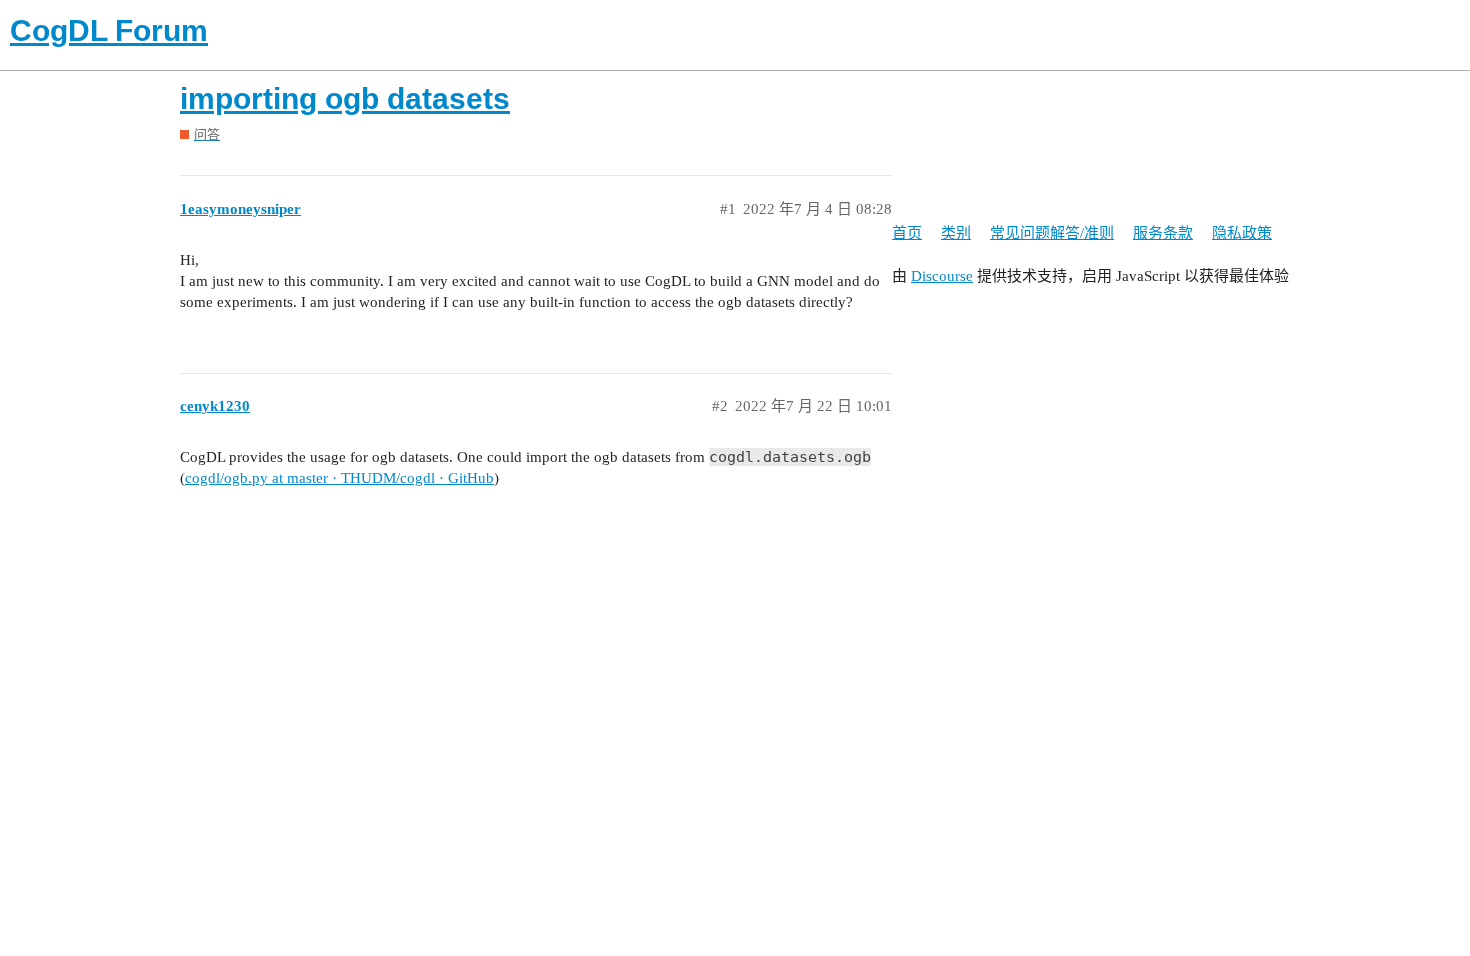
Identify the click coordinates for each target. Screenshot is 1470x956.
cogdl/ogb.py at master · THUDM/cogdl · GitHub (339, 478)
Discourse (942, 276)
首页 (907, 233)
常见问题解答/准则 (1052, 233)
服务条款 (1163, 233)
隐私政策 (1242, 233)
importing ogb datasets (345, 98)
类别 (956, 233)
